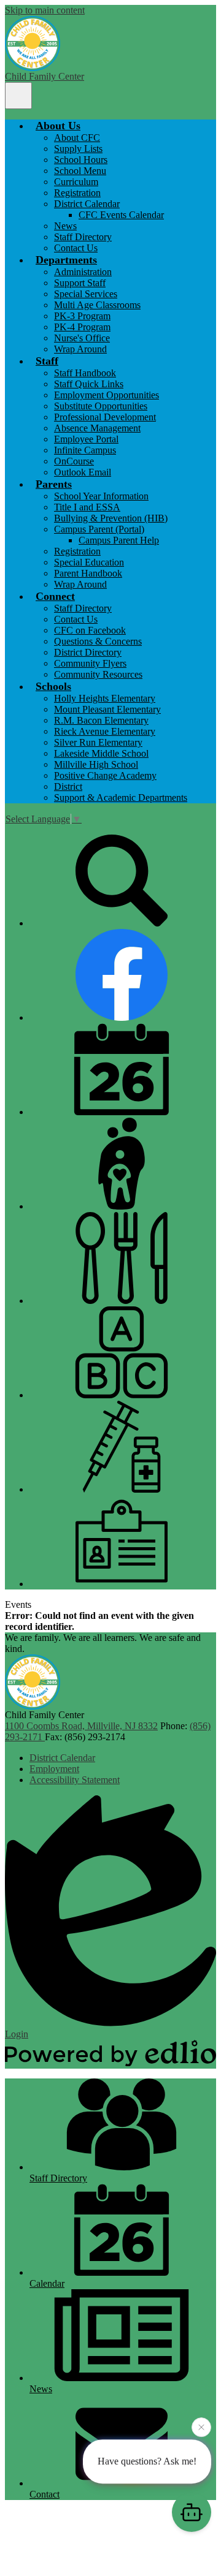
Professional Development (105, 417)
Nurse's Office (82, 338)
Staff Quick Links (89, 384)
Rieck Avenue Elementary (105, 731)
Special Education (89, 562)
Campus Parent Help (119, 540)
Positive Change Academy (105, 775)
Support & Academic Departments (121, 797)
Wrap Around (80, 349)
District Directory (88, 652)
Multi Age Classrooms (97, 305)
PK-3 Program (82, 316)
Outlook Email (83, 472)
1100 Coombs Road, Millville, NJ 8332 (81, 1726)
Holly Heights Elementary (105, 698)
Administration (83, 272)
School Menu (80, 171)
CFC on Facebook (90, 630)
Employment (54, 1769)
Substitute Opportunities (101, 406)
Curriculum (76, 182)
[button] (58, 126)
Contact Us (76, 248)
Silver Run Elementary (98, 742)
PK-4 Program (82, 327)
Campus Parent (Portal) (99, 529)
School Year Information (101, 496)
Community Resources (98, 674)
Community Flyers (90, 663)
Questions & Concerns (98, 641)
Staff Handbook (85, 373)
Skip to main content (45, 10)
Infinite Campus (85, 450)
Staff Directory (83, 237)
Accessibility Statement (75, 1780)
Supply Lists (78, 149)
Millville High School (96, 764)
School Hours (81, 160)
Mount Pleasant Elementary (107, 709)
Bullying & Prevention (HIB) (111, 518)
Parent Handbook (88, 573)
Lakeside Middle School (101, 753)
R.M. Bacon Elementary (101, 720)
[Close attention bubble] (201, 2429)
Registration (77, 193)
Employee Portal (86, 439)
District (68, 786)
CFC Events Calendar (121, 215)
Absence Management (97, 428)
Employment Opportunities (107, 395)
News (65, 226)
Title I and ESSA (87, 507)
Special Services (86, 294)
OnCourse (74, 461)
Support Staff (80, 283)
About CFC (77, 138)
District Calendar (87, 204)
